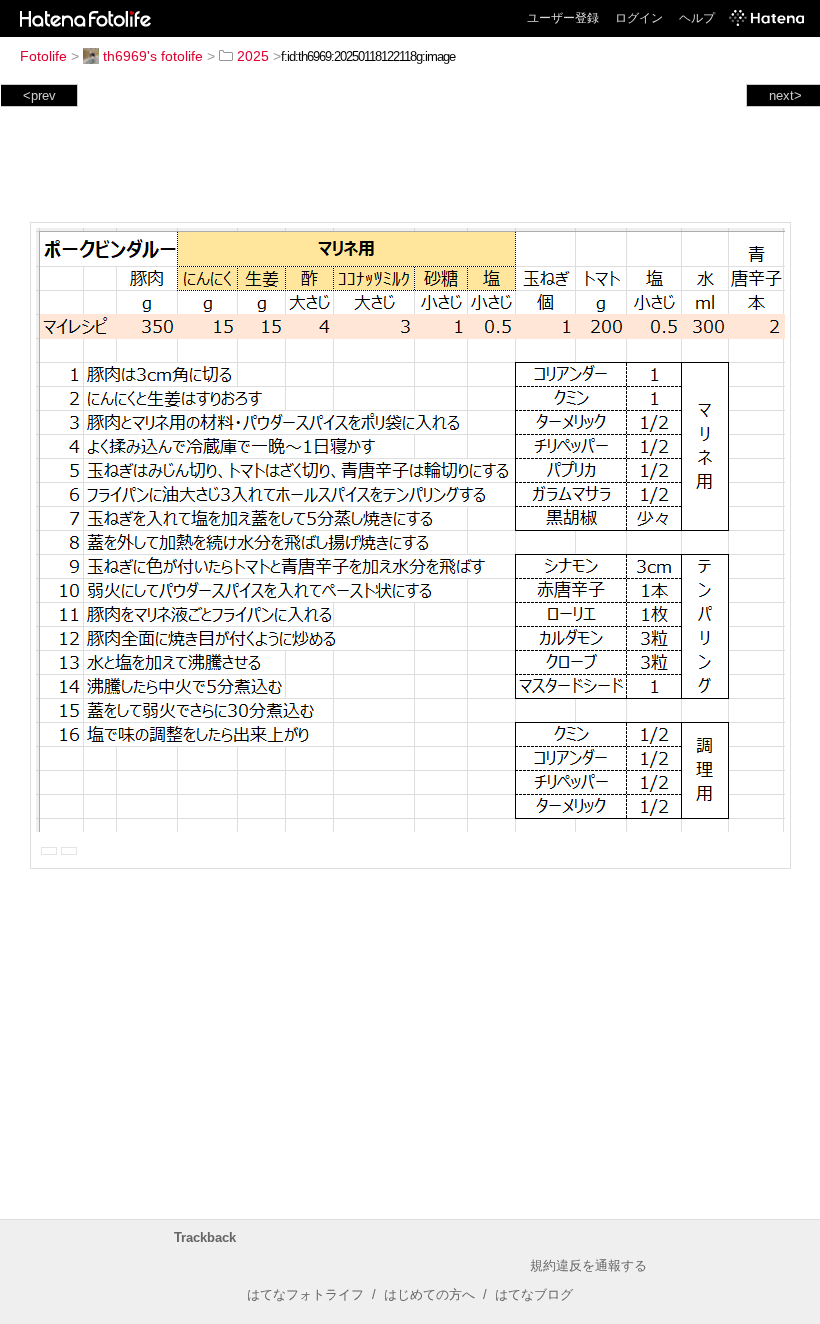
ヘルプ (697, 18)
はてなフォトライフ (305, 1294)
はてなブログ (534, 1294)
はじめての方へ (429, 1294)
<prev (39, 95)
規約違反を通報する (588, 1265)
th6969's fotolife (153, 56)
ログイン (639, 18)
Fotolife (43, 56)
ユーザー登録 (563, 18)
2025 (253, 56)
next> (785, 95)
